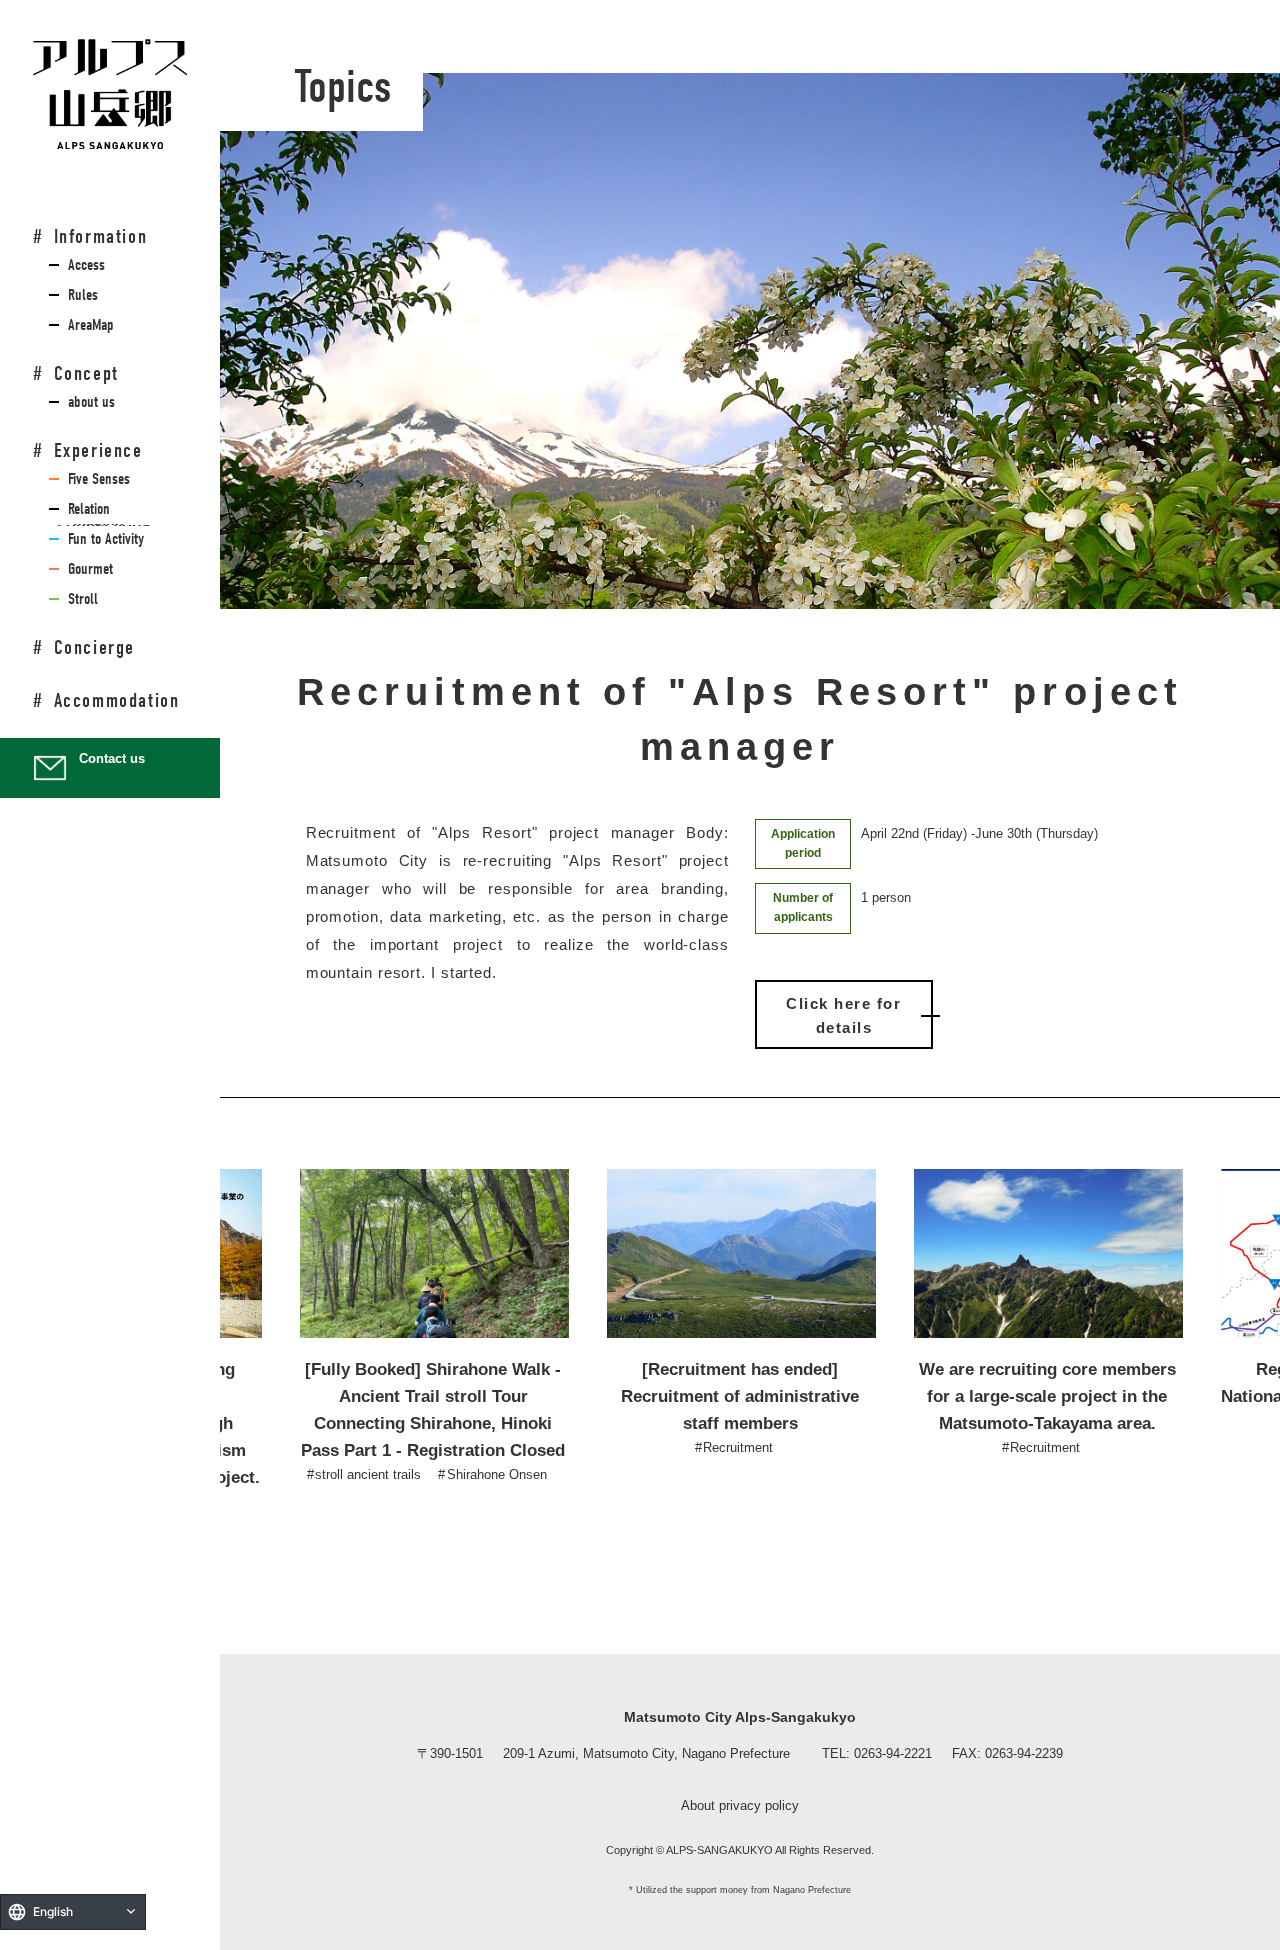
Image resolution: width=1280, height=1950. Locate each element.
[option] (433, 1327)
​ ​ (83, 265)
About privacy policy (740, 1805)
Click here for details (843, 1015)
